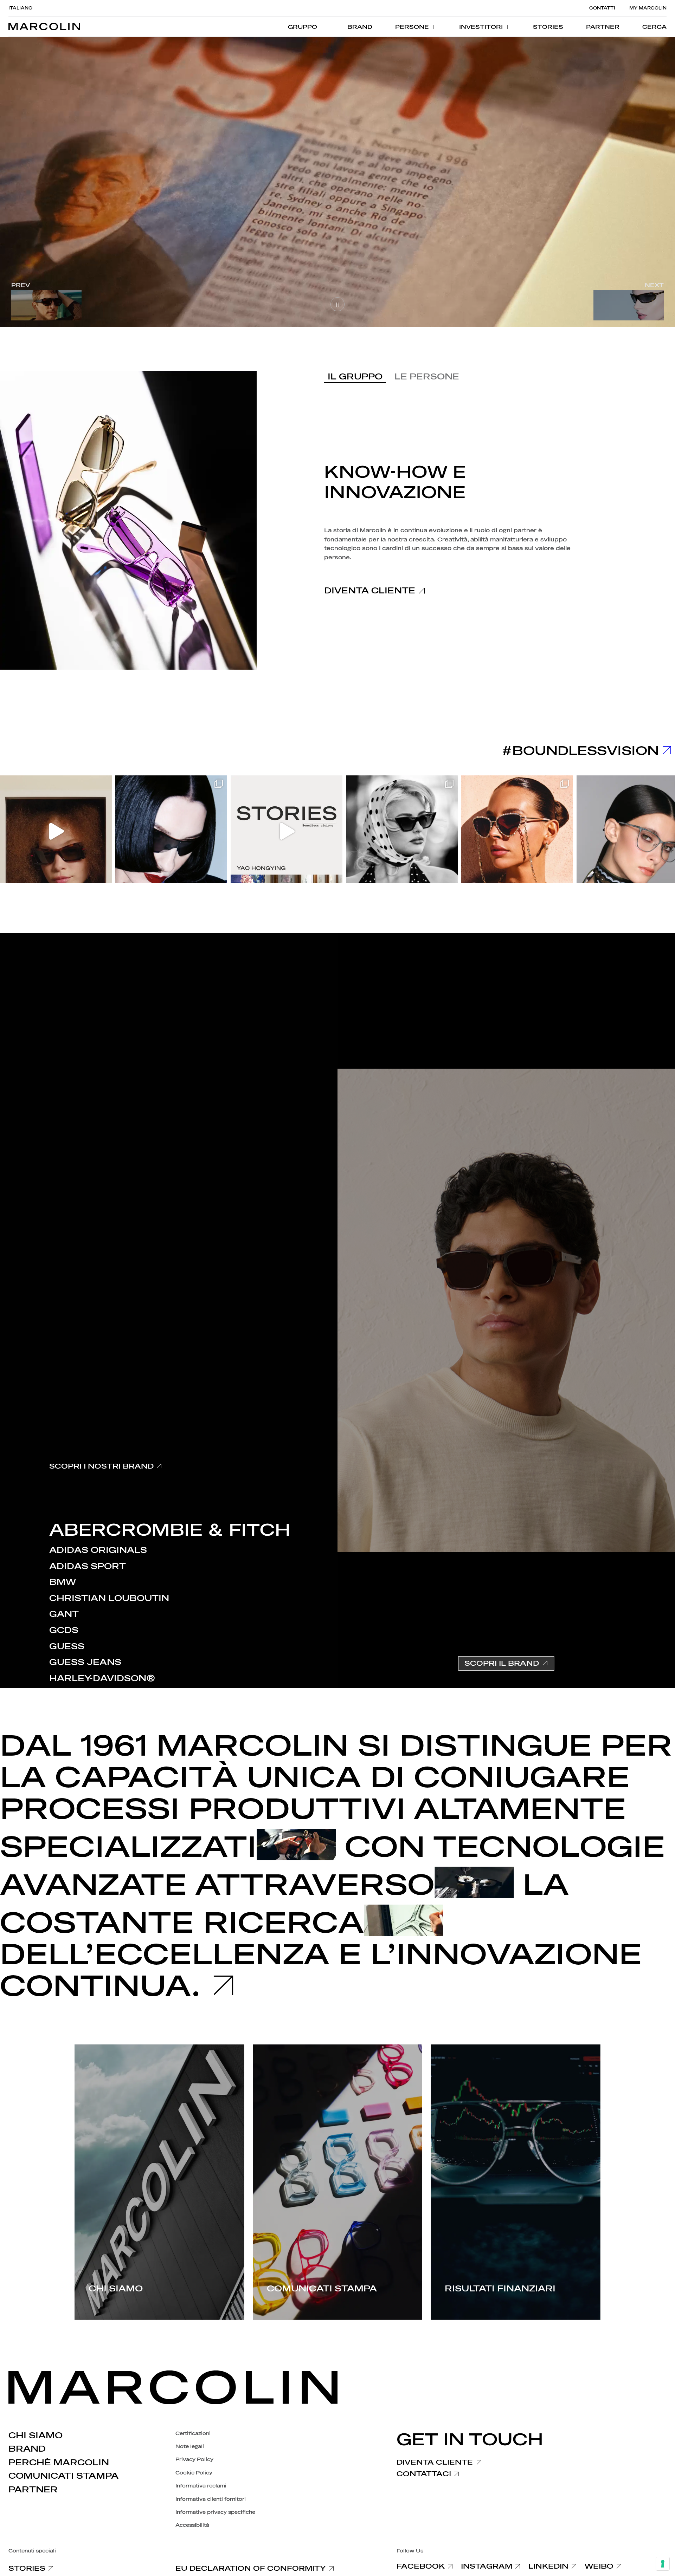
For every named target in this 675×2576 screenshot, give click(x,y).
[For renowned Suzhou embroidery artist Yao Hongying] (287, 831)
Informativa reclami (201, 2486)
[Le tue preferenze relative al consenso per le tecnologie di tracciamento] (663, 2564)
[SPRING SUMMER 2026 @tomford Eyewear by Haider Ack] (171, 831)
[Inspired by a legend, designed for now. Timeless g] (402, 831)
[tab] (355, 377)
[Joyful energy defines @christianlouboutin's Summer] (56, 831)
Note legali (190, 2447)
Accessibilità (192, 2525)
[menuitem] (306, 27)
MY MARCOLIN (648, 8)
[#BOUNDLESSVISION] (664, 751)
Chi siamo (36, 2435)
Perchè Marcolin (59, 2463)
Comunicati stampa (63, 2476)
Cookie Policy (194, 2473)
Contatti (602, 8)
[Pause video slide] (337, 304)
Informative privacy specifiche (215, 2512)
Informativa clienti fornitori (211, 2499)
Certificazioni (193, 2434)
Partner (33, 2490)
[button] (654, 27)
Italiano (20, 8)
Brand (27, 2449)
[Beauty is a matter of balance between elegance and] (517, 831)
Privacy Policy (194, 2460)
